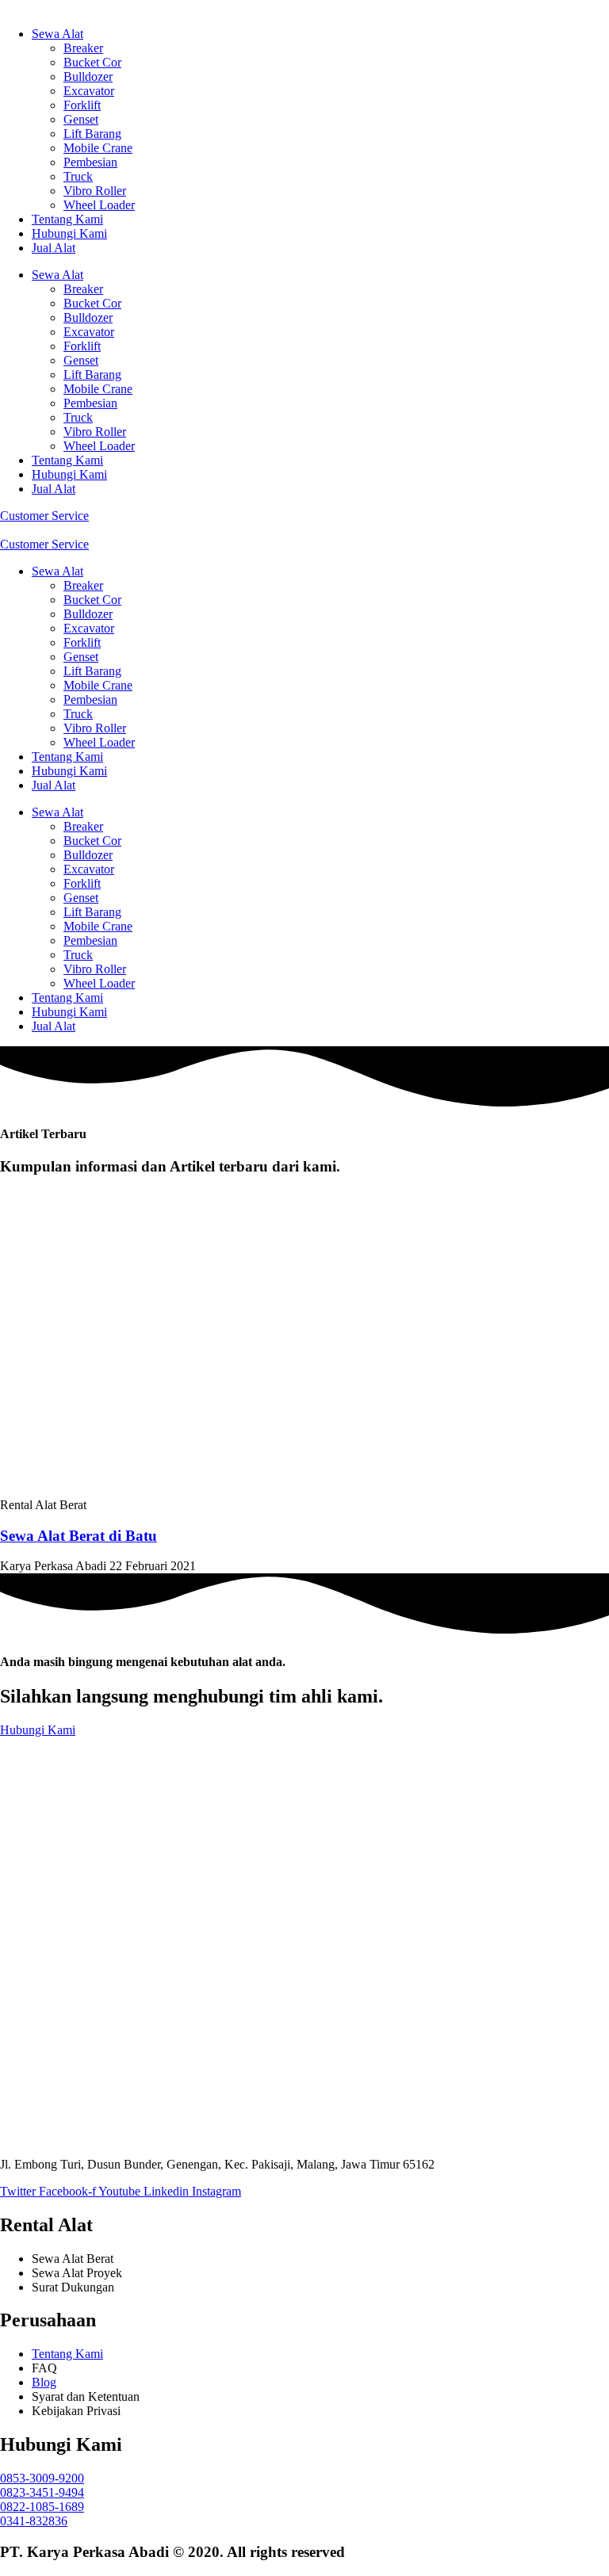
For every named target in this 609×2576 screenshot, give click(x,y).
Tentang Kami (67, 219)
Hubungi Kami (69, 233)
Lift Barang (92, 134)
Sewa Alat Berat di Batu (79, 1536)
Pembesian (90, 162)
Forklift (82, 105)
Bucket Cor (92, 62)
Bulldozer (88, 76)
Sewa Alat (57, 34)
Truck (78, 176)
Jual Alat (54, 248)
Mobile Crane (98, 148)
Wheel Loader (99, 205)
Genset (81, 119)
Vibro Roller (95, 191)
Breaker (83, 48)
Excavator (89, 91)
